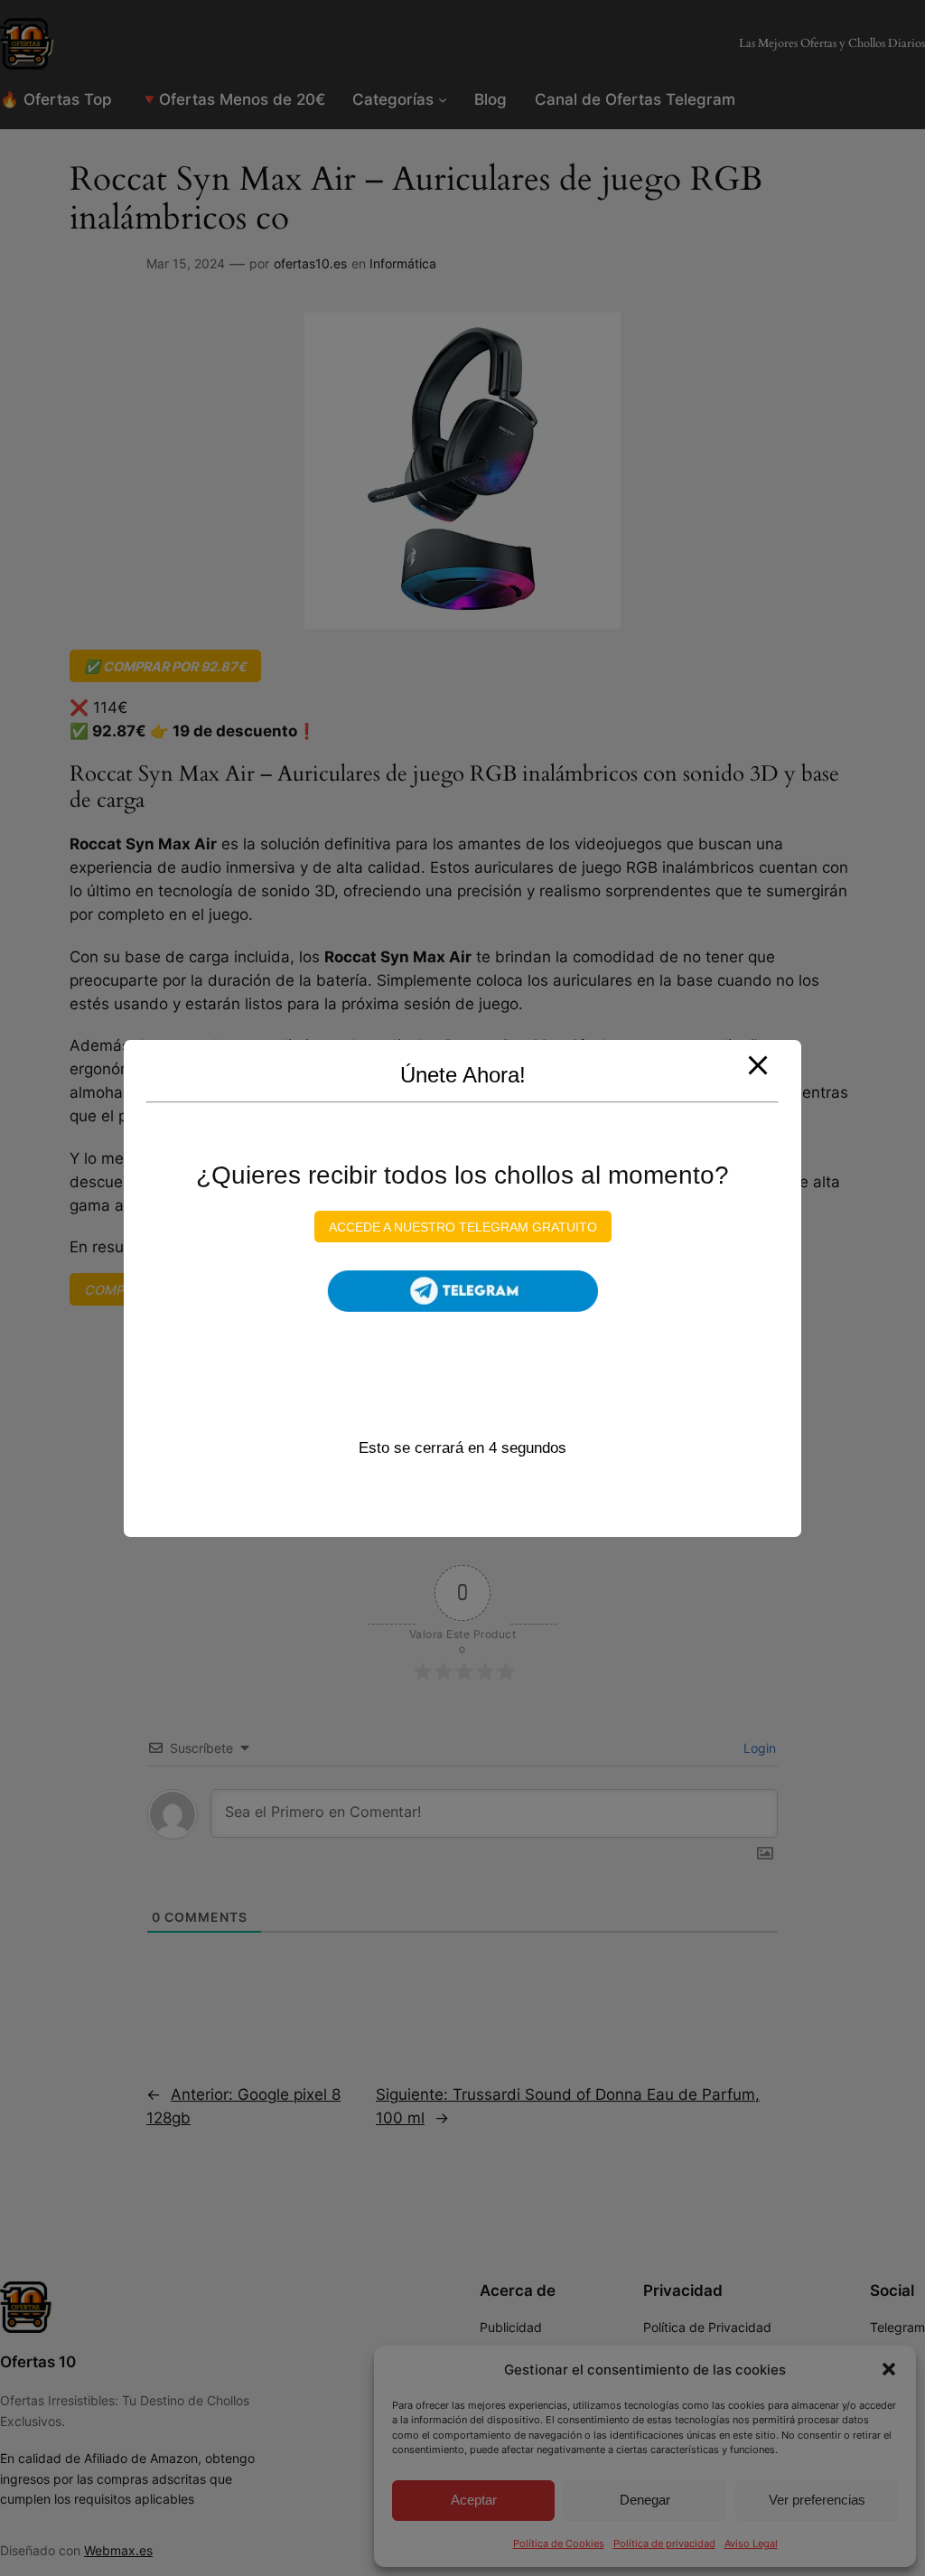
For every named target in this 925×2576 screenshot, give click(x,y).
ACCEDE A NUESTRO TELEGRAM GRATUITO (463, 1227)
